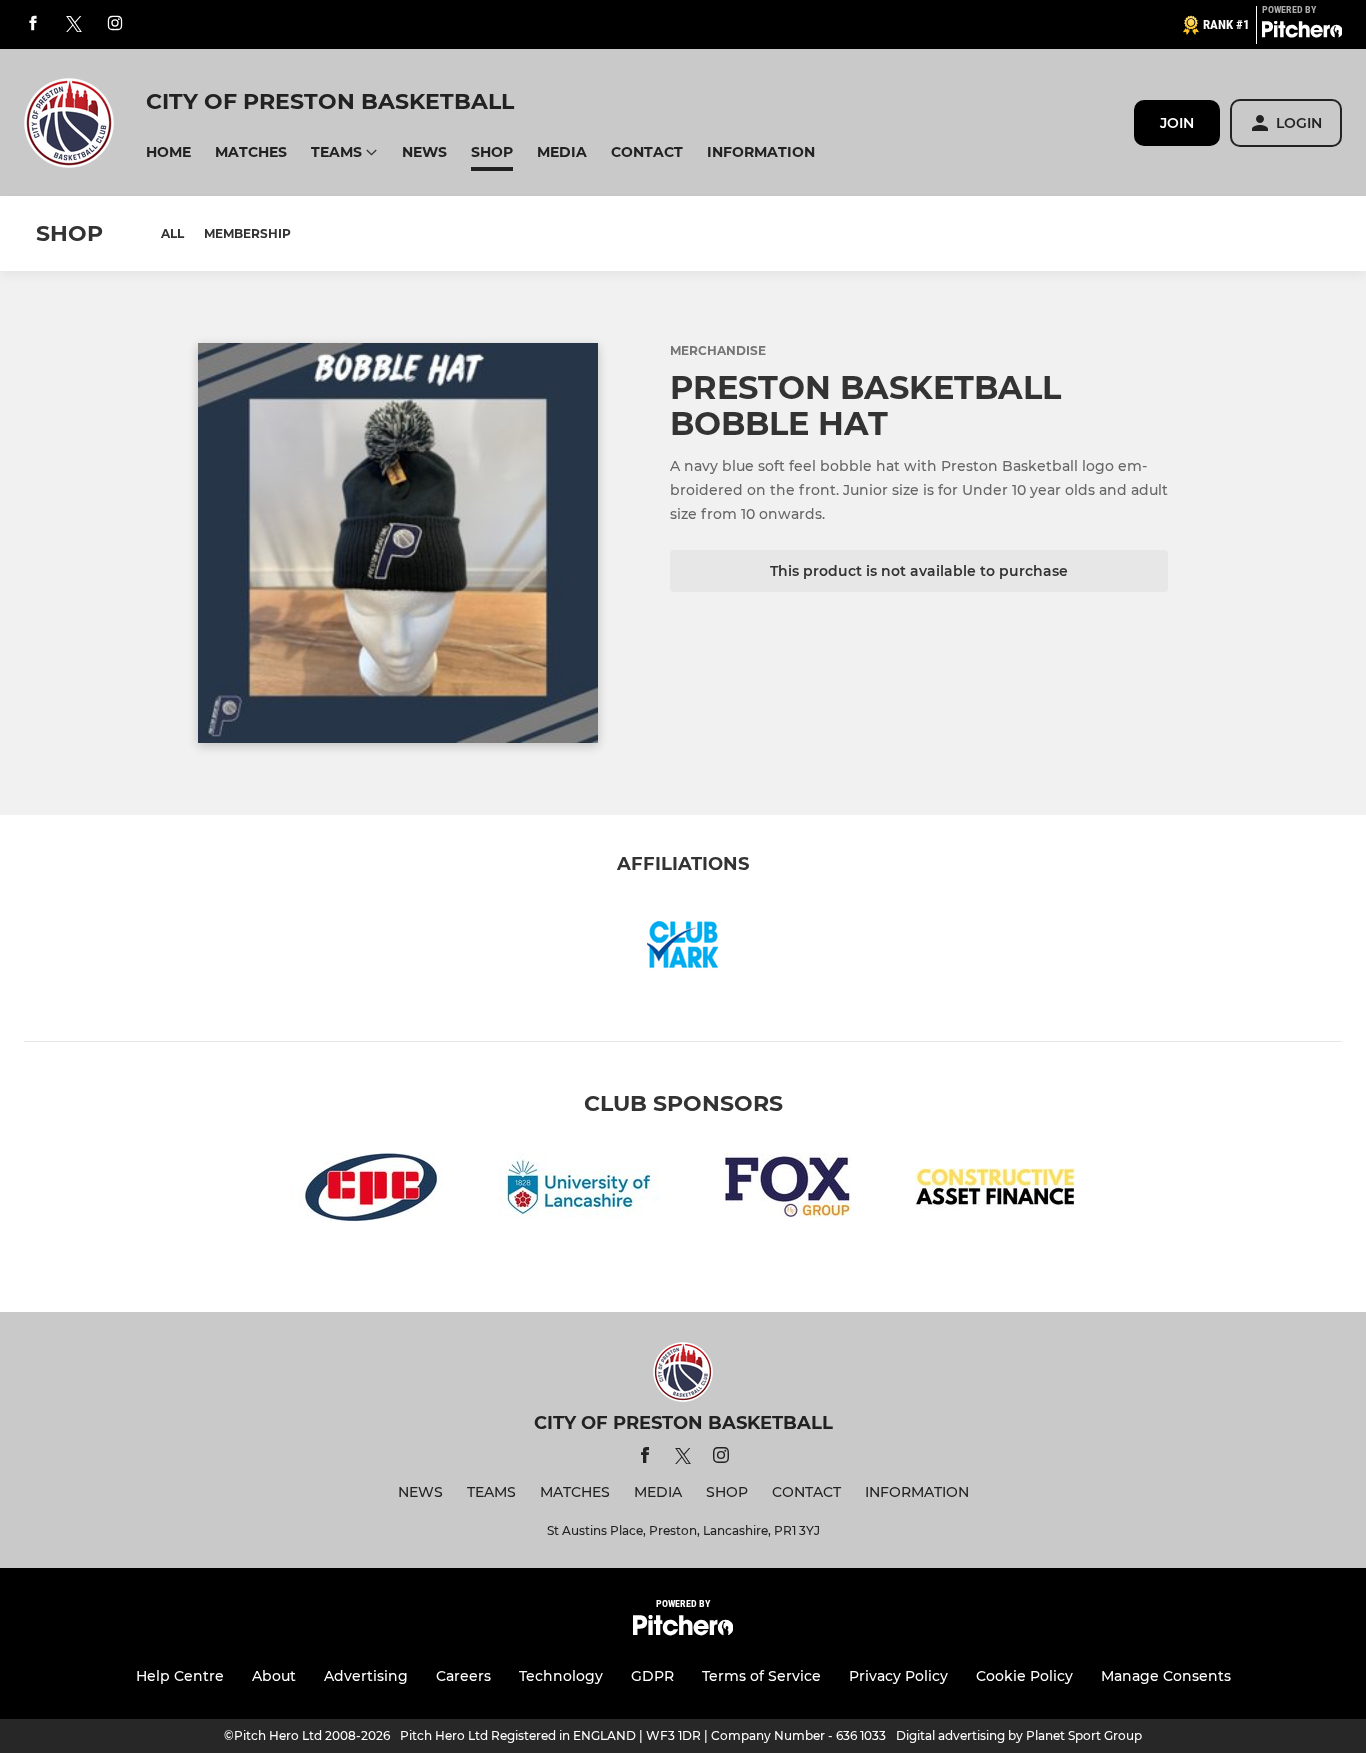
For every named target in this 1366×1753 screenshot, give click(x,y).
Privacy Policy (898, 1676)
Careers (463, 1676)
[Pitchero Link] (1302, 33)
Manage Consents (1166, 1676)
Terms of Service (761, 1676)
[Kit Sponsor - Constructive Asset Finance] (995, 1190)
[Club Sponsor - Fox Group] (787, 1190)
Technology (561, 1676)
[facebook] (33, 24)
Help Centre (180, 1676)
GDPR (652, 1676)
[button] (168, 152)
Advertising (366, 1676)
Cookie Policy (1024, 1676)
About (274, 1676)
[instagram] (115, 24)
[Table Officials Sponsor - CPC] (371, 1190)
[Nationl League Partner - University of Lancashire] (579, 1190)
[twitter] (74, 25)
